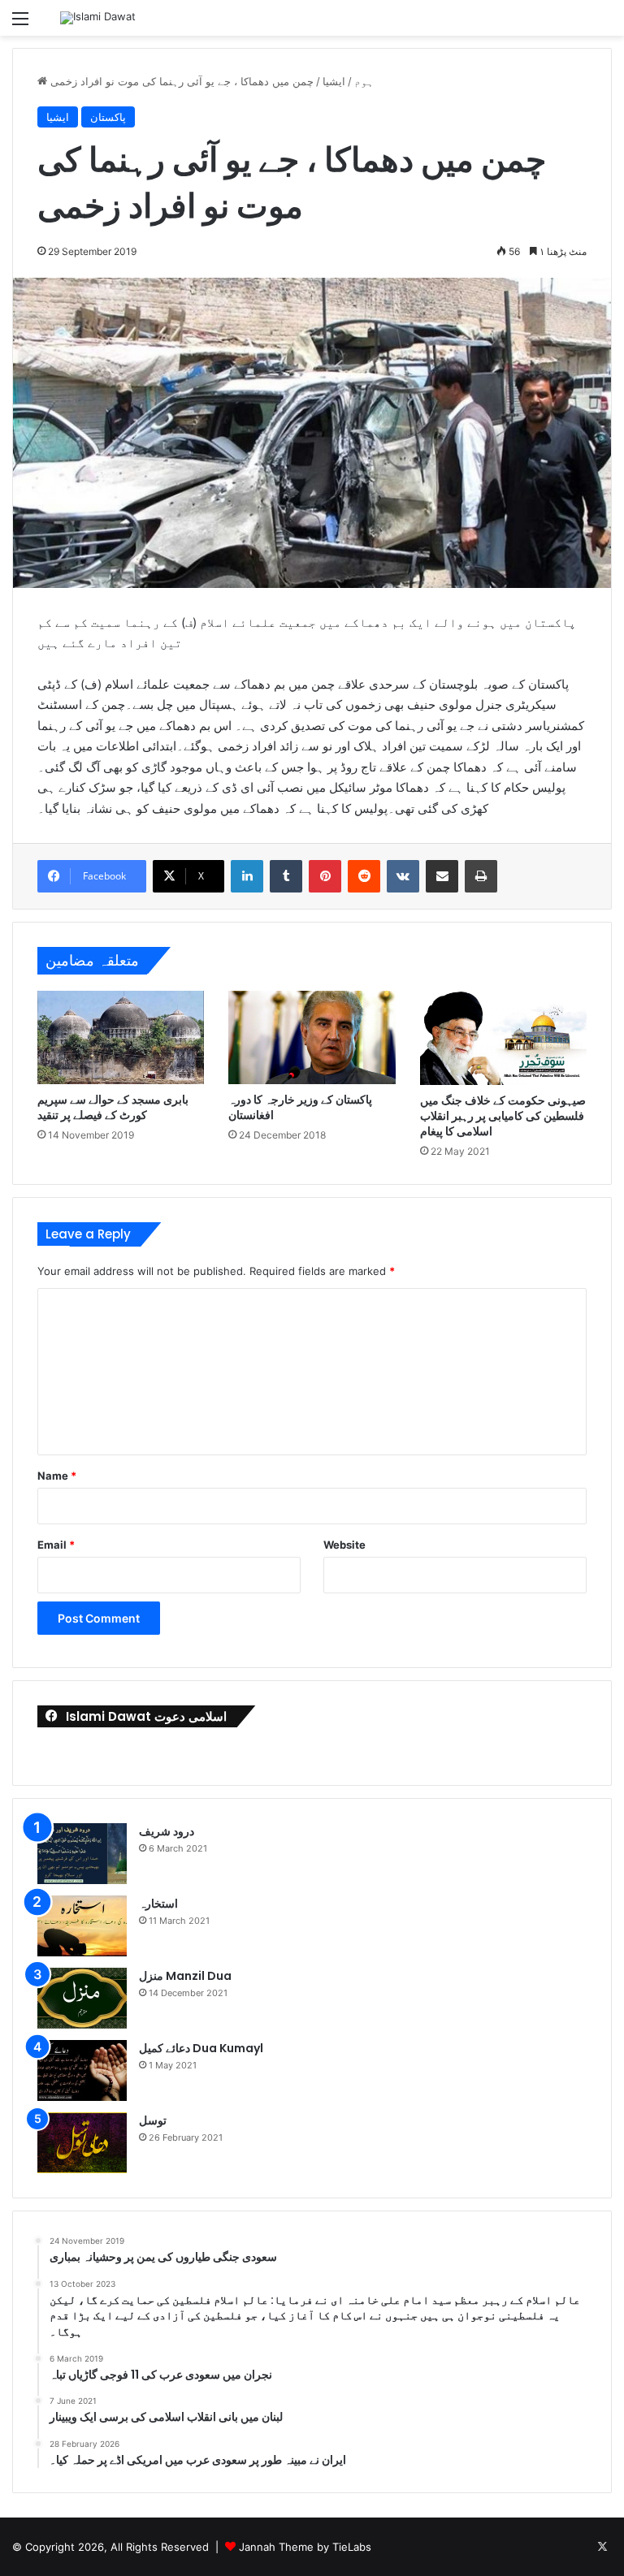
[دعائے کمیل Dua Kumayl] (82, 2070)
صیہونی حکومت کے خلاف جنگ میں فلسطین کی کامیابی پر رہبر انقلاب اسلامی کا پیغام (503, 1116)
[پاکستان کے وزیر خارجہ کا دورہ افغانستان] (312, 1037)
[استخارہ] (82, 1926)
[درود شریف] (82, 1854)
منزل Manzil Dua (185, 1976)
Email (56, 1545)
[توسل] (82, 2143)
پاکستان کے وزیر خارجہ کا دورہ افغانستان (300, 1107)
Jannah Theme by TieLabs (305, 2547)
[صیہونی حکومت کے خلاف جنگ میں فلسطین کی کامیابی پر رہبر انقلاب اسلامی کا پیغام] (503, 1038)
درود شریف (167, 1831)
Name (57, 1476)
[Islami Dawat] (98, 18)
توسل (153, 2120)
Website (344, 1545)
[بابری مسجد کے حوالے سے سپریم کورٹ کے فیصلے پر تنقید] (121, 1037)
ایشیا (334, 81)
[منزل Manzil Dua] (82, 1998)
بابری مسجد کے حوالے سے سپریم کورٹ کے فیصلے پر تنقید (113, 1107)
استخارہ (158, 1904)
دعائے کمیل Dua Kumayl (201, 2048)
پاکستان (108, 117)
